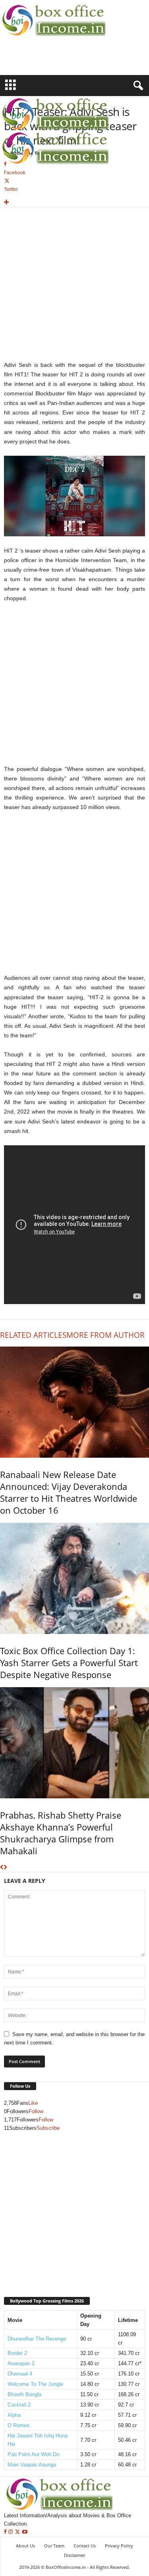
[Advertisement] (46, 61)
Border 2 (17, 2353)
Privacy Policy (119, 2546)
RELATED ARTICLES (33, 1335)
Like (33, 2103)
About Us (25, 2546)
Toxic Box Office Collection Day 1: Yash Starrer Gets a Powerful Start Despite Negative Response (69, 1663)
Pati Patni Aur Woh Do (33, 2454)
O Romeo (18, 2425)
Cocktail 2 (19, 2405)
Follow (36, 2111)
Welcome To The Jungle (35, 2384)
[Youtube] (25, 2532)
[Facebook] (6, 2532)
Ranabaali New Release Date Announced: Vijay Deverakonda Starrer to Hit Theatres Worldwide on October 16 (69, 1492)
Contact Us (85, 2546)
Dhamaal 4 (20, 2374)
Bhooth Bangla (24, 2394)
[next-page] (5, 1868)
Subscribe (48, 2128)
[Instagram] (11, 2532)
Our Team (54, 2546)
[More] (74, 203)
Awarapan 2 (21, 2363)
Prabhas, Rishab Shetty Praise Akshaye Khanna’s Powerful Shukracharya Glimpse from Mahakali (61, 1833)
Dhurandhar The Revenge (37, 2339)
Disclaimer (74, 2555)
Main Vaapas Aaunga (32, 2465)
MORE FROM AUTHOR (105, 1335)
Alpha (14, 2415)
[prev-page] (2, 1868)
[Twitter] (18, 2532)
